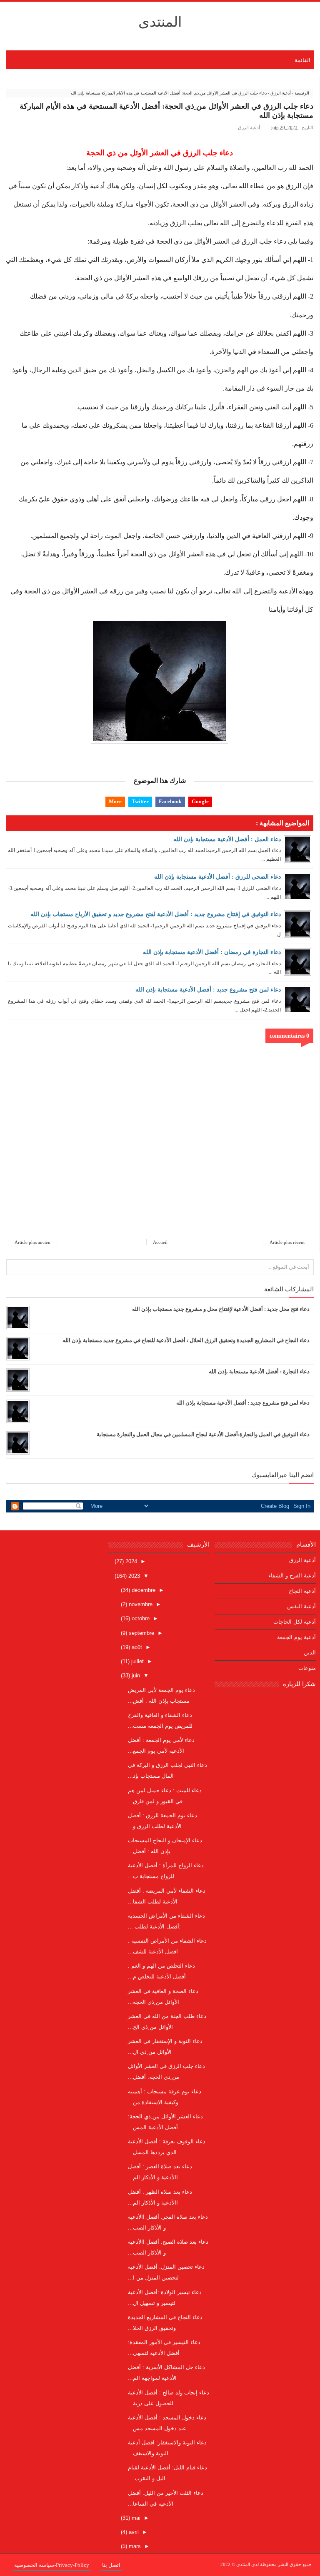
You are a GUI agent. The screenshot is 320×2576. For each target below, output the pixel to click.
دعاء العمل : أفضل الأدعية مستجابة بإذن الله (227, 839)
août (136, 1647)
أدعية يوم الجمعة (296, 1637)
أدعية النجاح (302, 1591)
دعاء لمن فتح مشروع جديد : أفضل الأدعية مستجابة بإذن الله (208, 990)
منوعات (307, 1668)
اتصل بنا (111, 2565)
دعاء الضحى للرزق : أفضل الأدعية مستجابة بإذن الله (217, 877)
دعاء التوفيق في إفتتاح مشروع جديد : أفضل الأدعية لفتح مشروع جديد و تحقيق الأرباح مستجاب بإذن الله (156, 914)
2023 (133, 1576)
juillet (137, 1661)
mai (135, 2518)
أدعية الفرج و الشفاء (292, 1576)
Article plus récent (287, 1242)
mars (134, 2546)
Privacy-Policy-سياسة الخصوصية (52, 2565)
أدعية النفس (301, 1606)
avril (133, 2532)
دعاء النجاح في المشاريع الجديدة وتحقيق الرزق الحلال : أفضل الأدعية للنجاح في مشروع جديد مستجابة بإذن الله (186, 1340)
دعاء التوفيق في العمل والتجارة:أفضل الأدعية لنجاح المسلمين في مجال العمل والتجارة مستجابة (203, 1434)
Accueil (160, 1242)
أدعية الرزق (249, 127)
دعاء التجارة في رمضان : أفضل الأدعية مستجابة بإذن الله (212, 952)
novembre (140, 1604)
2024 (130, 1561)
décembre (143, 1590)
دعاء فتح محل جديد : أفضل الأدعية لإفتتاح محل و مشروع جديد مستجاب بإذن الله (221, 1309)
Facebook (170, 801)
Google (200, 801)
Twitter (140, 801)
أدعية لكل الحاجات (295, 1622)
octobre (140, 1618)
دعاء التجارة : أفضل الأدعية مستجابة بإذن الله (259, 1371)
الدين (310, 1653)
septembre (141, 1633)
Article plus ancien (32, 1242)
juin (135, 1675)
